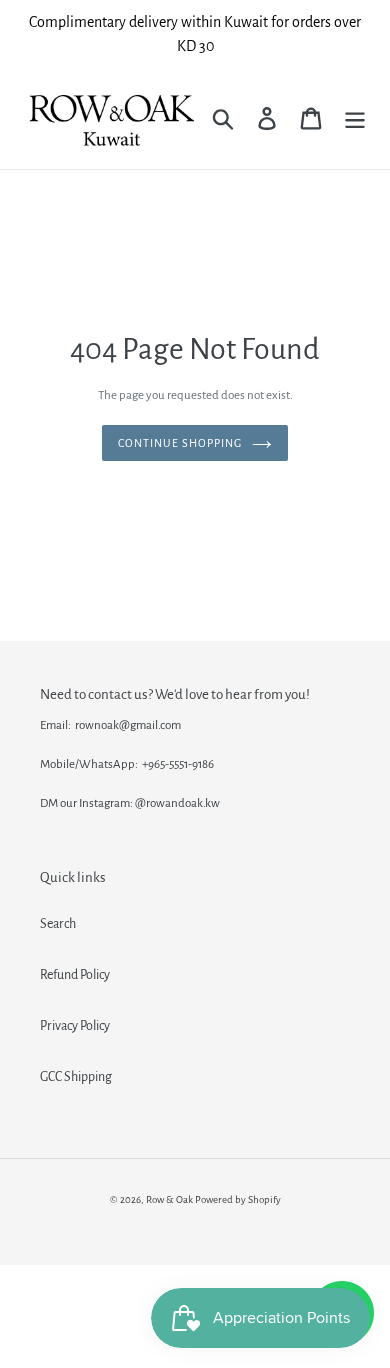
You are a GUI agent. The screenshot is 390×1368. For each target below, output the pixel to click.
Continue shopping (179, 443)
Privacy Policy (75, 1026)
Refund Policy (75, 975)
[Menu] (355, 118)
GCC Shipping (76, 1077)
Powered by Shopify (238, 1199)
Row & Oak (169, 1199)
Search (58, 924)
